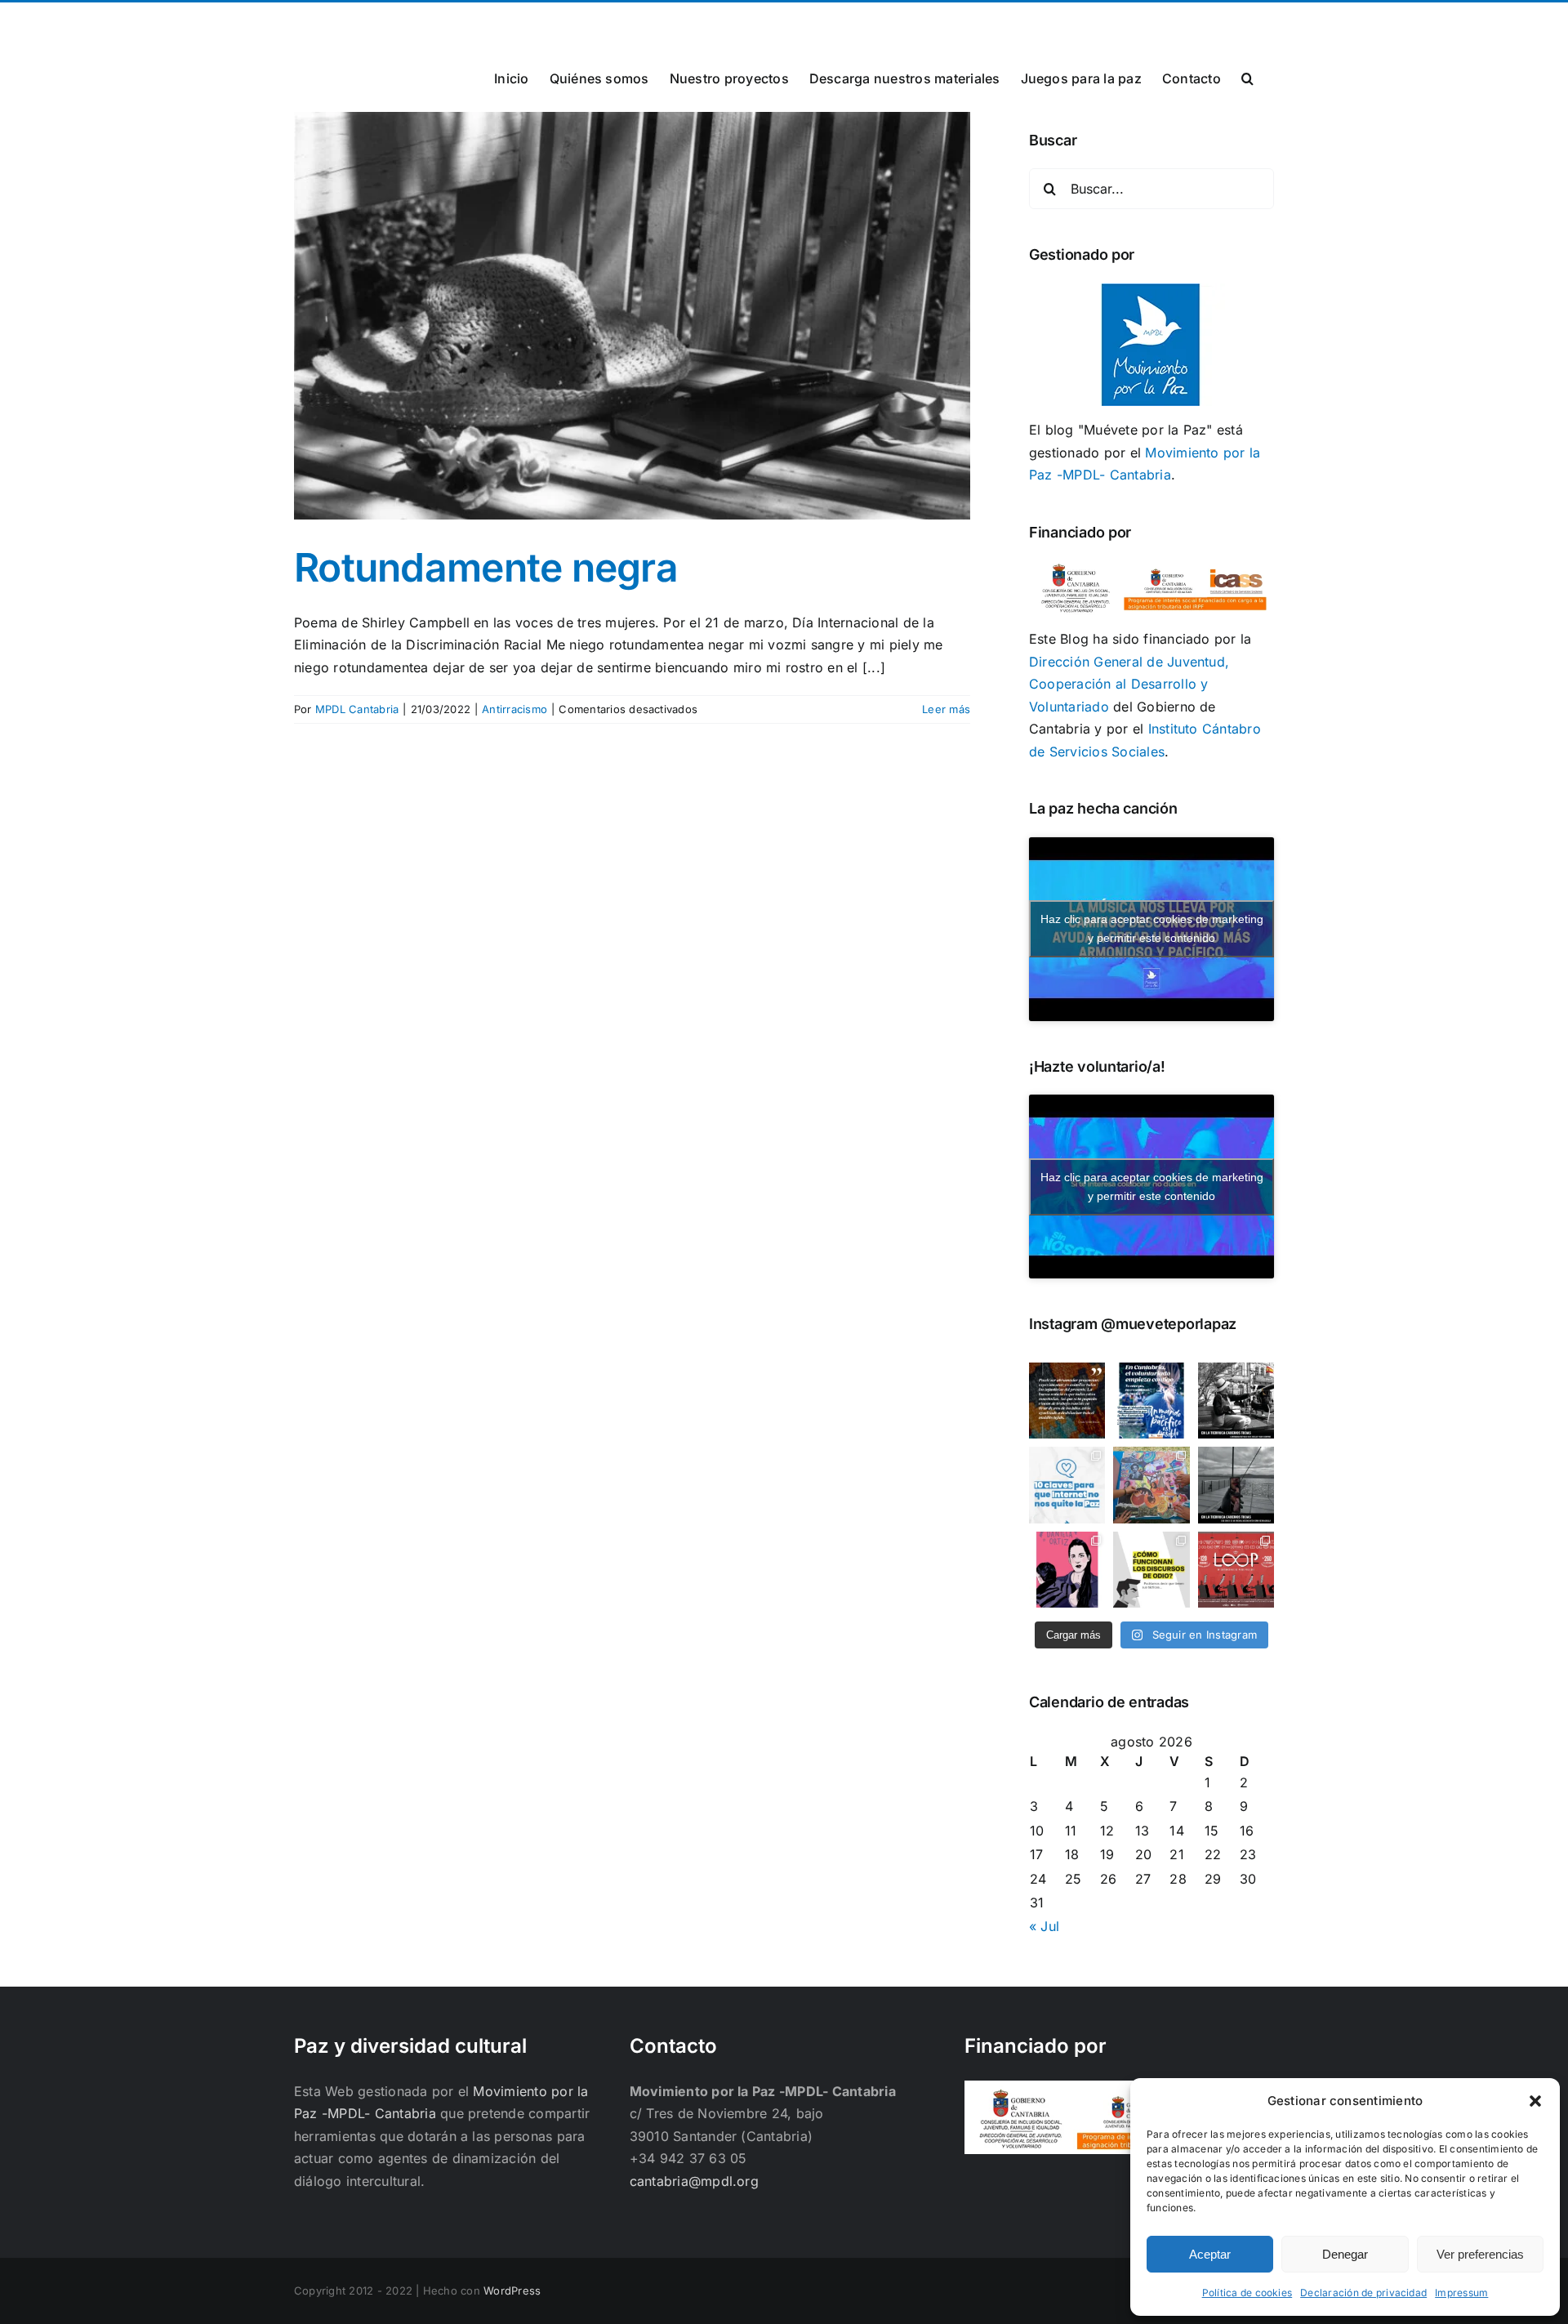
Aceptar (1210, 2254)
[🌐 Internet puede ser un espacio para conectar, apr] (1067, 1485)
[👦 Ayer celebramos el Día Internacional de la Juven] (1151, 1485)
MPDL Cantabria (357, 709)
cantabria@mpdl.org (496, 22)
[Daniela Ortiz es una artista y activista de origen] (1067, 1570)
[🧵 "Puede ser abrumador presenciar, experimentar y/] (1067, 1401)
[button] (1535, 2101)
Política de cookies (1247, 2293)
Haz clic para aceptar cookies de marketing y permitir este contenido (1152, 928)
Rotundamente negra (486, 567)
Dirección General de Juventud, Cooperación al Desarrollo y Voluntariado (1129, 684)
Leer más (946, 709)
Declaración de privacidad (1363, 2293)
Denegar (1345, 2254)
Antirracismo (514, 709)
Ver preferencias (1480, 2254)
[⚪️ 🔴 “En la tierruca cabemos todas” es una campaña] (1236, 1401)
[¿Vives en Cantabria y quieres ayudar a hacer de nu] (1151, 1401)
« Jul (1044, 1926)
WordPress (512, 2291)
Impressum (1461, 2293)
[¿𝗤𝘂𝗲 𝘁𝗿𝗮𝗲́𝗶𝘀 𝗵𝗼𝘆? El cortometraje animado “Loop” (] (1236, 1570)
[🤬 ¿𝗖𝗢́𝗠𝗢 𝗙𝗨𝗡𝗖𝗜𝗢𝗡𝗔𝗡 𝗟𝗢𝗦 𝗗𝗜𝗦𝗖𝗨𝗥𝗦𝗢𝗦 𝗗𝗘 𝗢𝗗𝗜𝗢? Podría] (1151, 1570)
